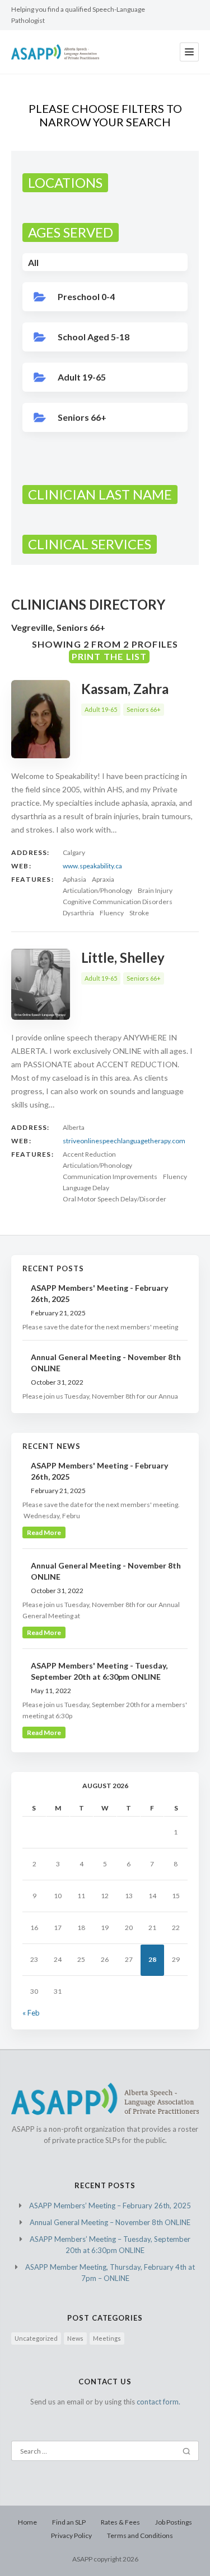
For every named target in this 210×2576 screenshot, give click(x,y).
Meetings (107, 2338)
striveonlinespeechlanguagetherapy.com (124, 1141)
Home (27, 2522)
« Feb (31, 2013)
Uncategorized (36, 2338)
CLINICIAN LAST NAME (100, 494)
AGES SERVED (71, 232)
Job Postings (174, 2522)
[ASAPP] (55, 52)
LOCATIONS (65, 182)
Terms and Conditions (140, 2535)
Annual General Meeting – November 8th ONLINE (110, 2222)
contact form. (158, 2402)
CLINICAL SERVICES (90, 544)
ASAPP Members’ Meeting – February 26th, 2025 (110, 2206)
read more (44, 1532)
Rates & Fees (120, 2522)
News (75, 2338)
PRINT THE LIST (109, 656)
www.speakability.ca (92, 866)
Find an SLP (69, 2522)
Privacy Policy (71, 2535)
